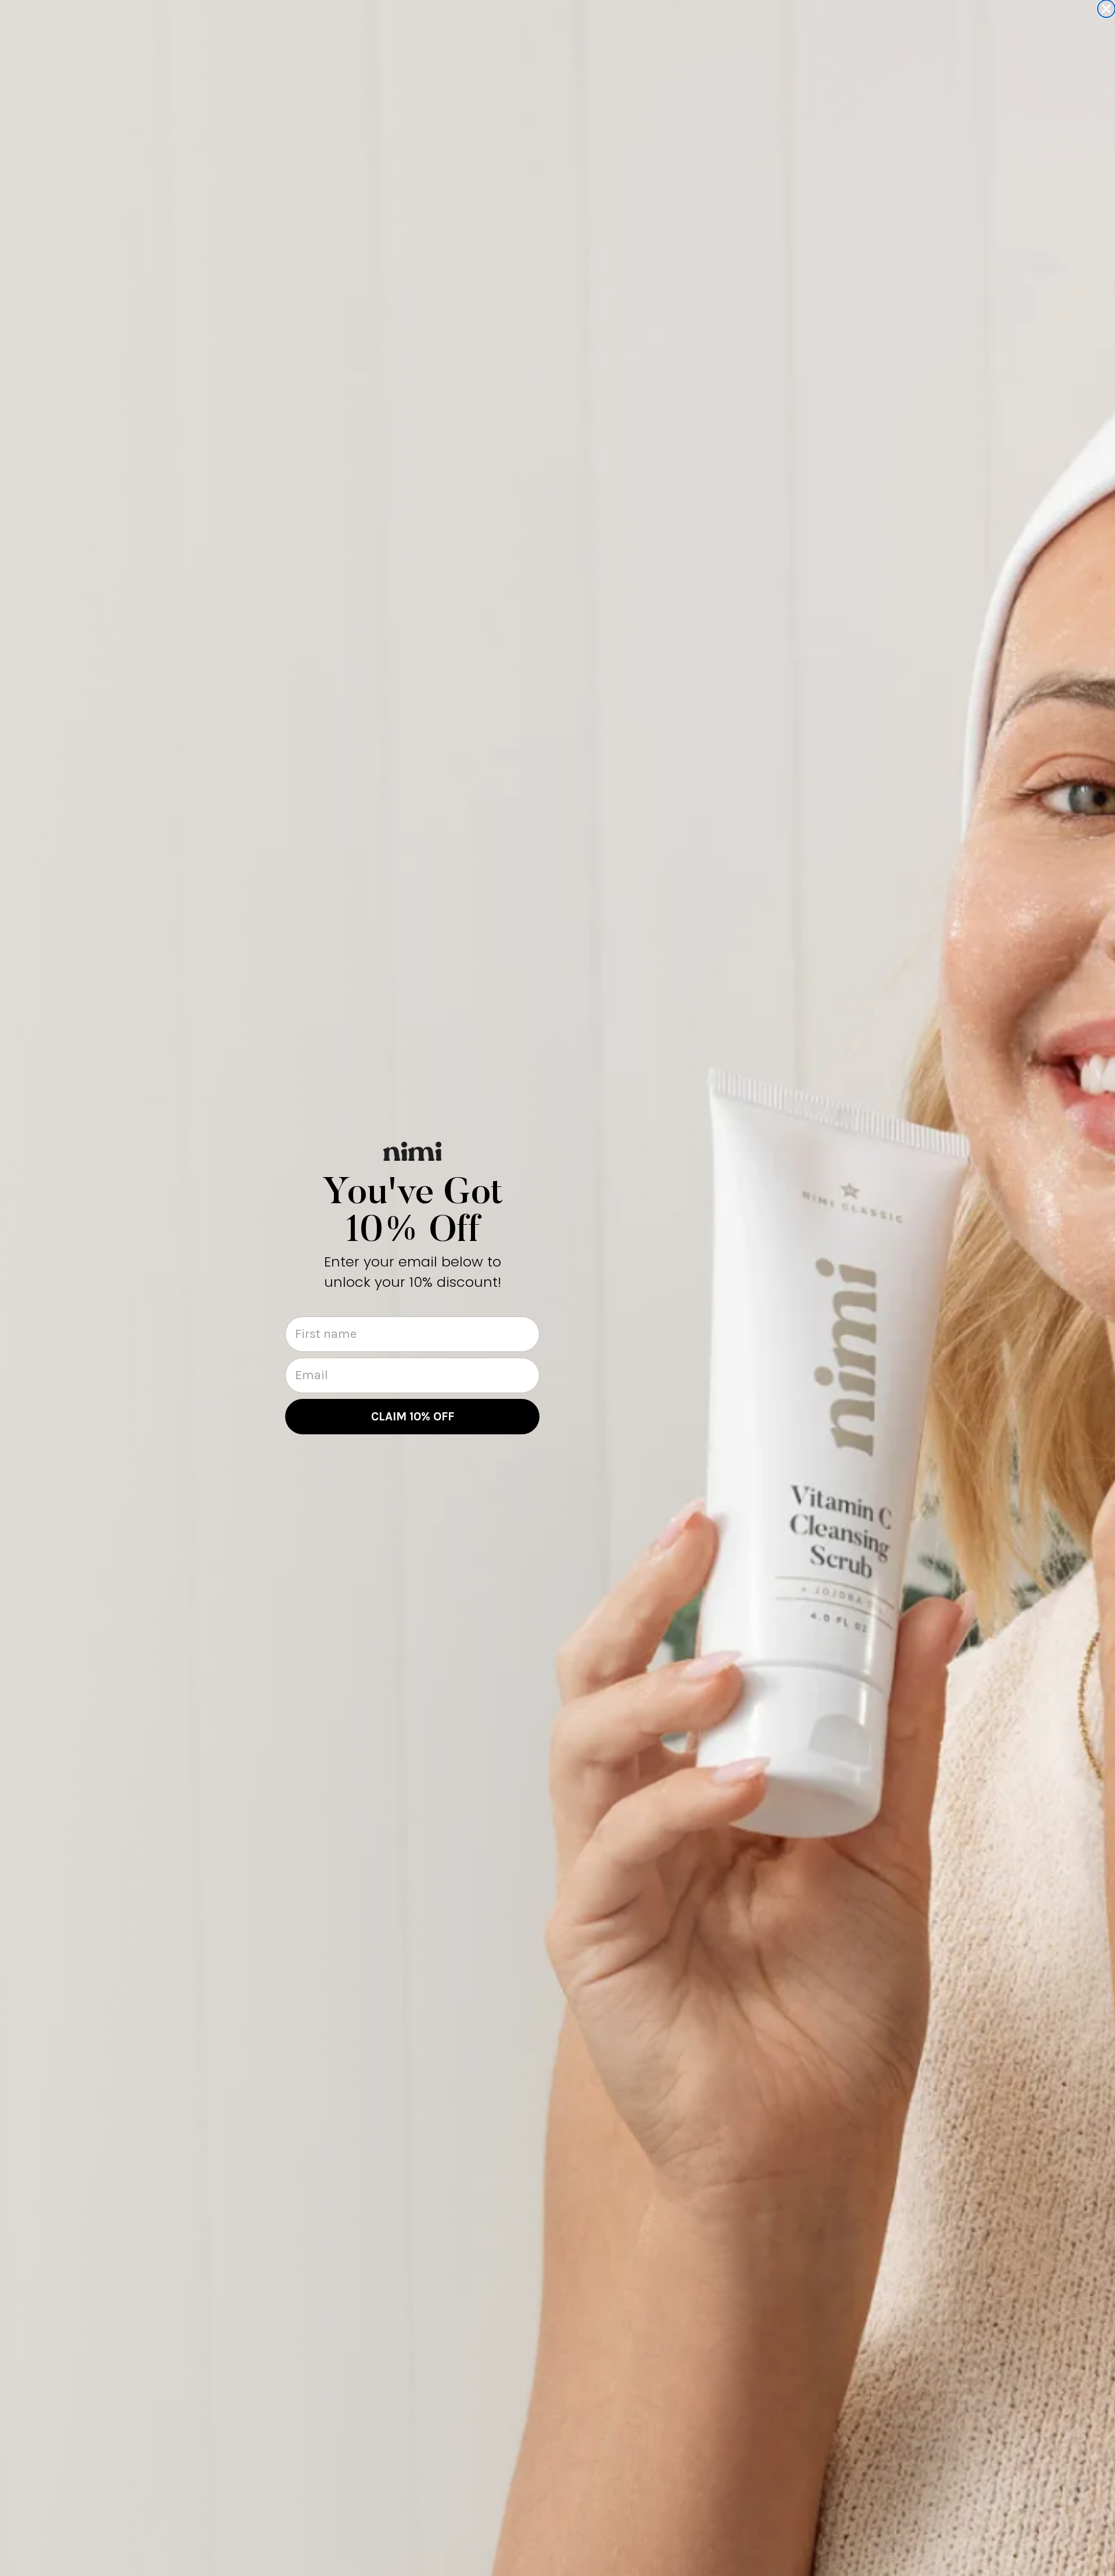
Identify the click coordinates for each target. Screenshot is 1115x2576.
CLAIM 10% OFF (413, 1416)
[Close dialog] (1106, 9)
